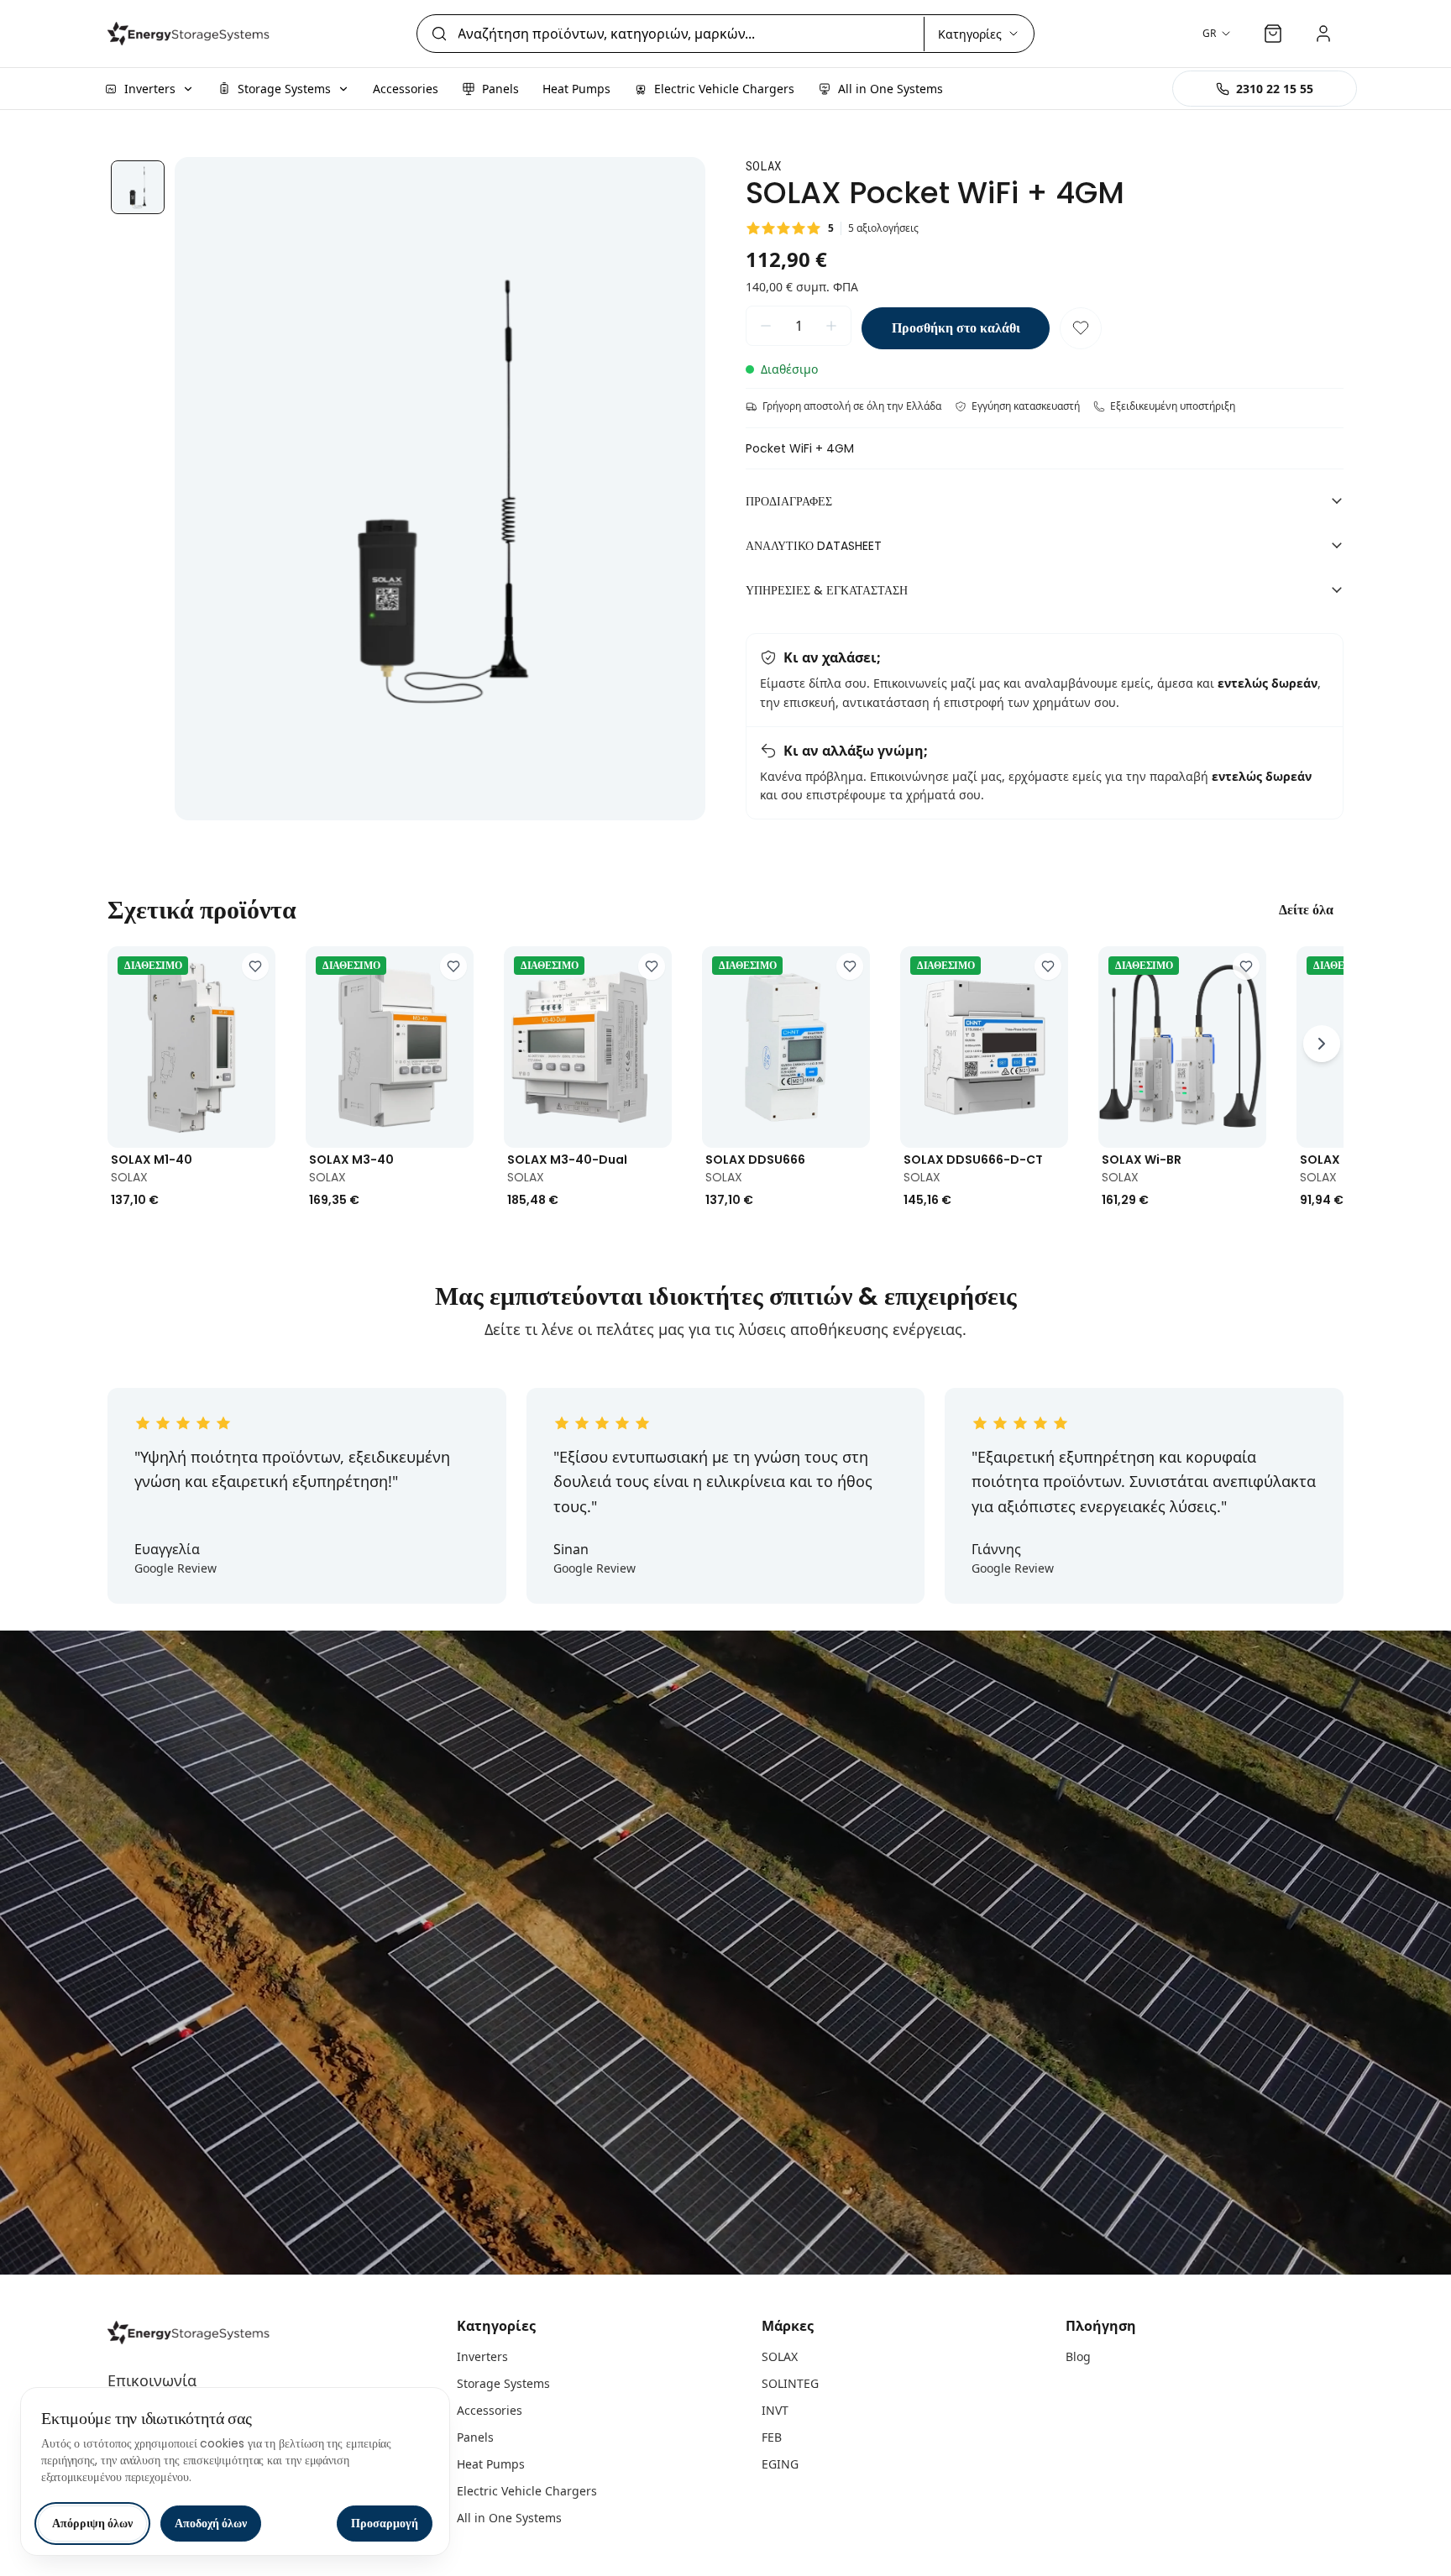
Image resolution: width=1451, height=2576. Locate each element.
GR (1209, 33)
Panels (475, 2437)
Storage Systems (503, 2383)
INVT (775, 2410)
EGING (780, 2464)
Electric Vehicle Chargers (527, 2491)
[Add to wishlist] (255, 966)
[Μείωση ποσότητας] (766, 326)
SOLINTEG (790, 2383)
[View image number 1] (138, 187)
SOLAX (780, 2356)
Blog (1078, 2356)
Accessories (490, 2410)
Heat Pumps (491, 2464)
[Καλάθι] (1273, 34)
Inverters (482, 2356)
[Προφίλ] (1323, 34)
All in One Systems (509, 2518)
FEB (772, 2437)
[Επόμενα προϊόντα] (1322, 1044)
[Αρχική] (191, 34)
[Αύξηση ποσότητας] (831, 326)
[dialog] (235, 2471)
